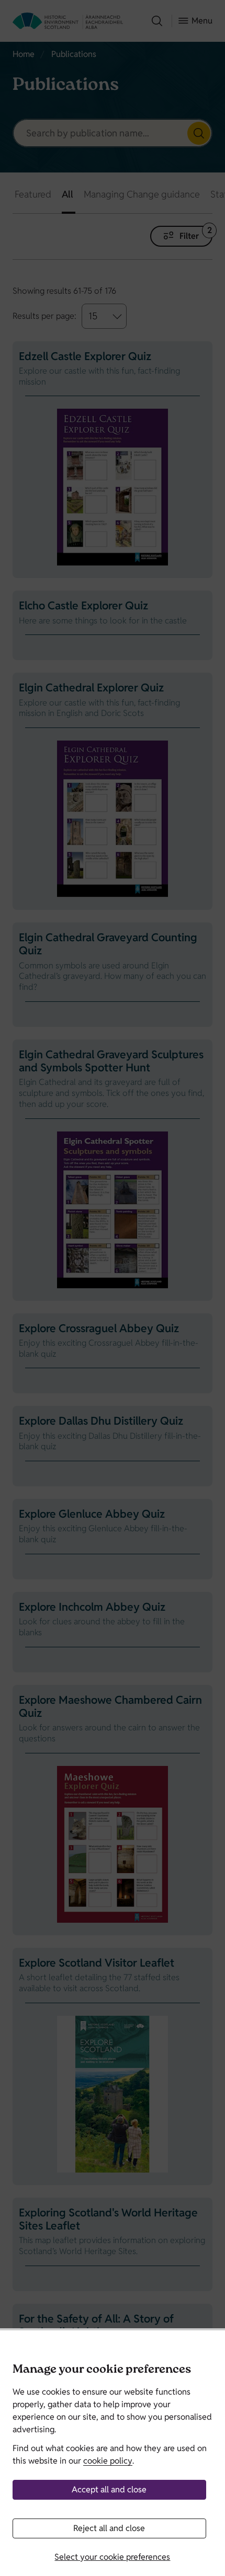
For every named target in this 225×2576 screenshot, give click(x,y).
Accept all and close (109, 2490)
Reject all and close (109, 2528)
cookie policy (108, 2461)
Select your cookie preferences (112, 2557)
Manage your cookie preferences (102, 2370)
